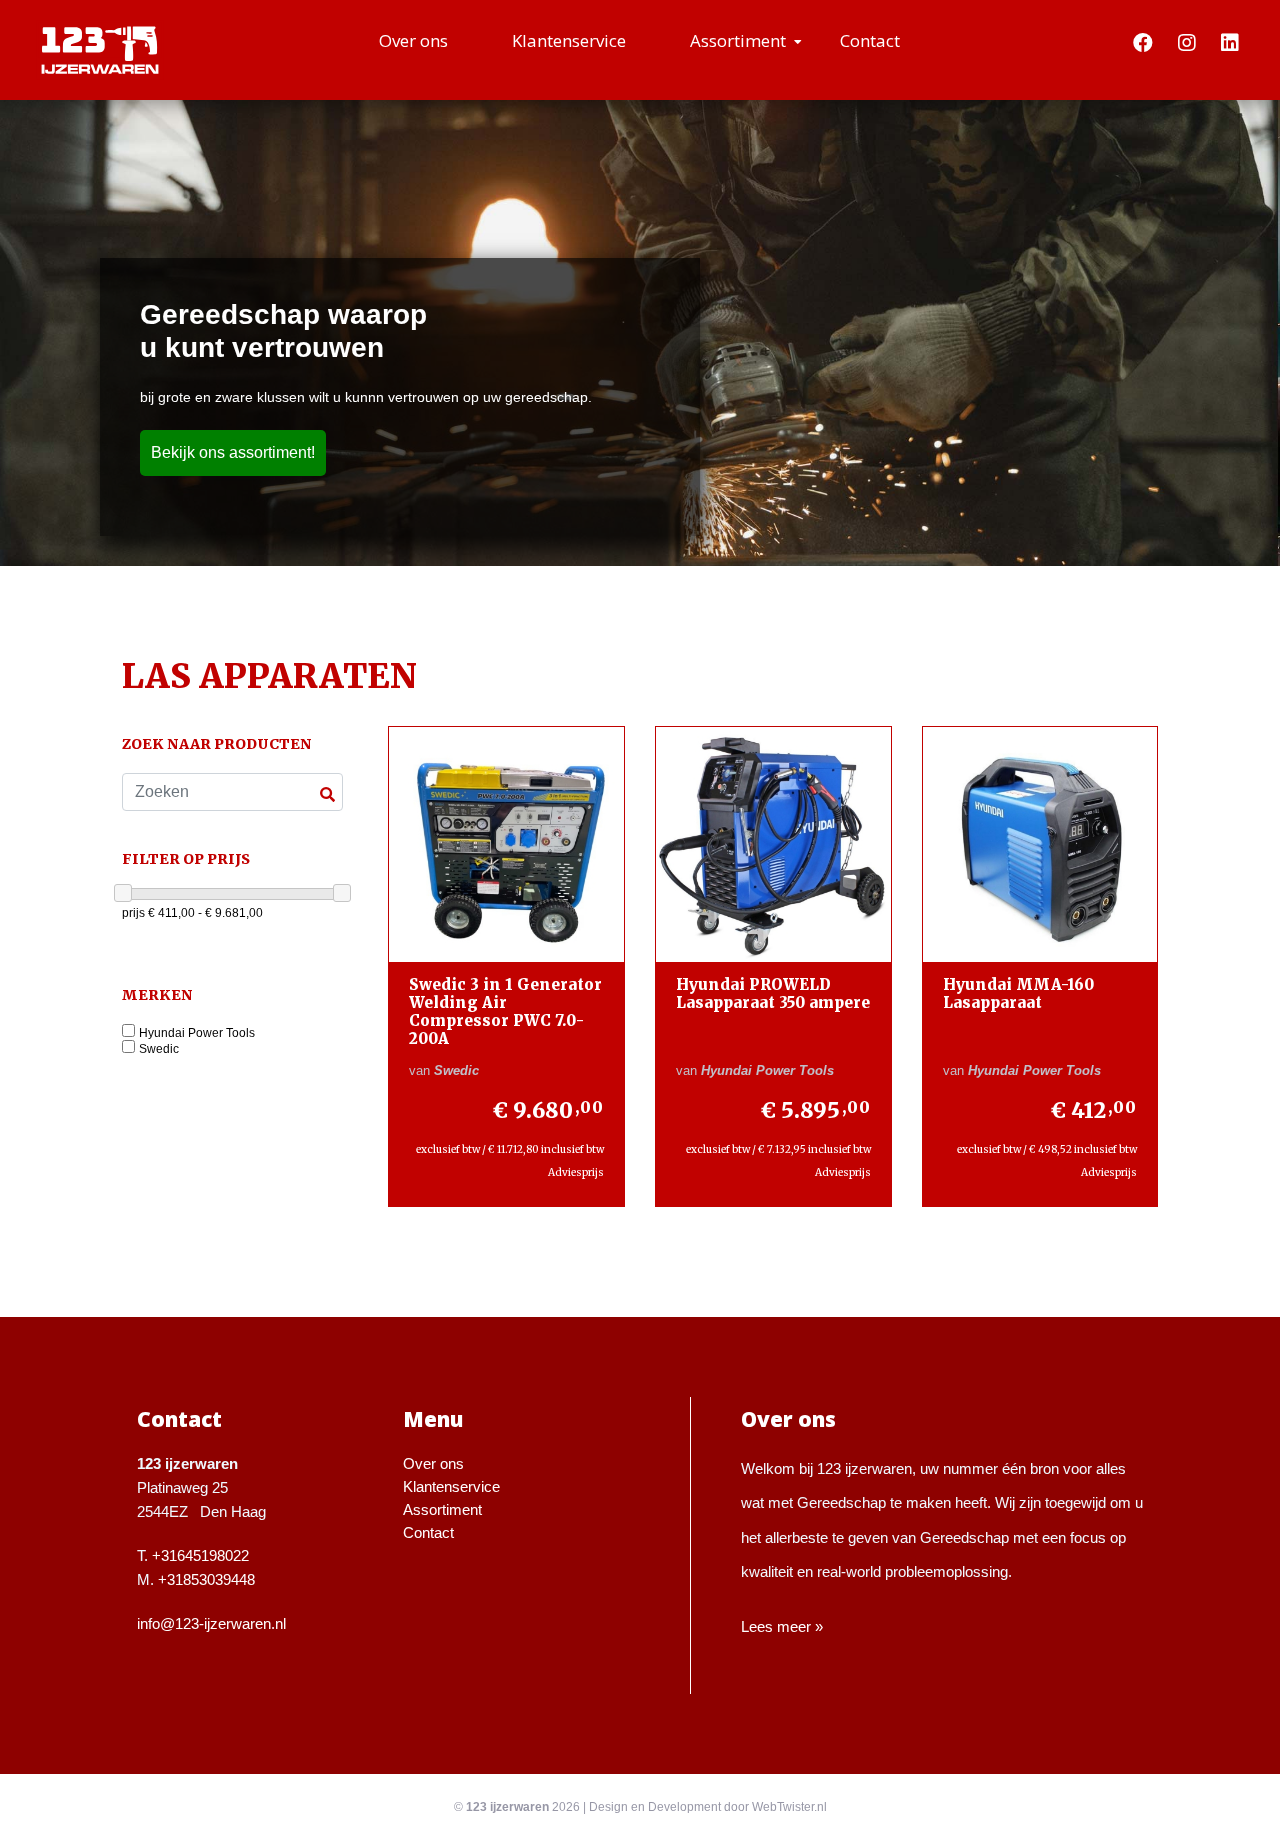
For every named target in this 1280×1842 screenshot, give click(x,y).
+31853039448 (206, 1579)
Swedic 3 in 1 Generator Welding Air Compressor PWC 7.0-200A (505, 1011)
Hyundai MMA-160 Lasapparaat (1018, 993)
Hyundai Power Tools (197, 1033)
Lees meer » (782, 1626)
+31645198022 (200, 1555)
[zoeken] (327, 794)
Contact (870, 40)
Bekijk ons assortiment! (233, 452)
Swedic (159, 1049)
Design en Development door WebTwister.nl (708, 1807)
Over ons (413, 40)
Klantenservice (569, 40)
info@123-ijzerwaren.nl (211, 1623)
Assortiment (738, 40)
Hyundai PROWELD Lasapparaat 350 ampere (773, 993)
